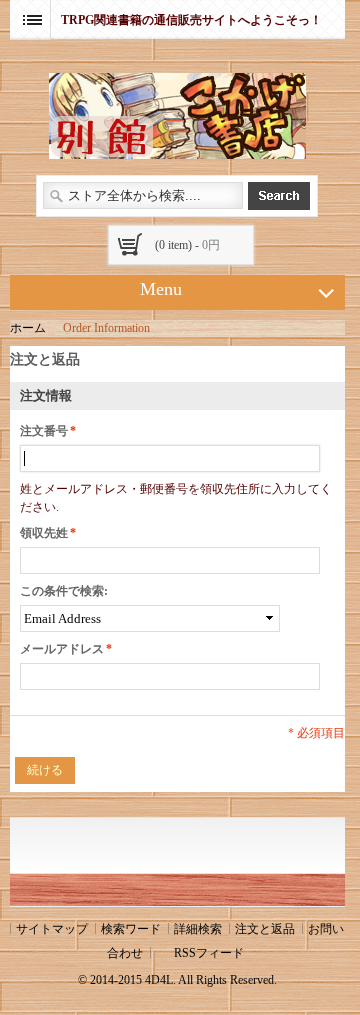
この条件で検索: (64, 591)
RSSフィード (209, 953)
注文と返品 (265, 929)
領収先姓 (44, 533)
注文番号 (44, 431)
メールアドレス (62, 649)
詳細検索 (198, 929)
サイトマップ (52, 929)
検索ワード (131, 929)
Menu (161, 289)
